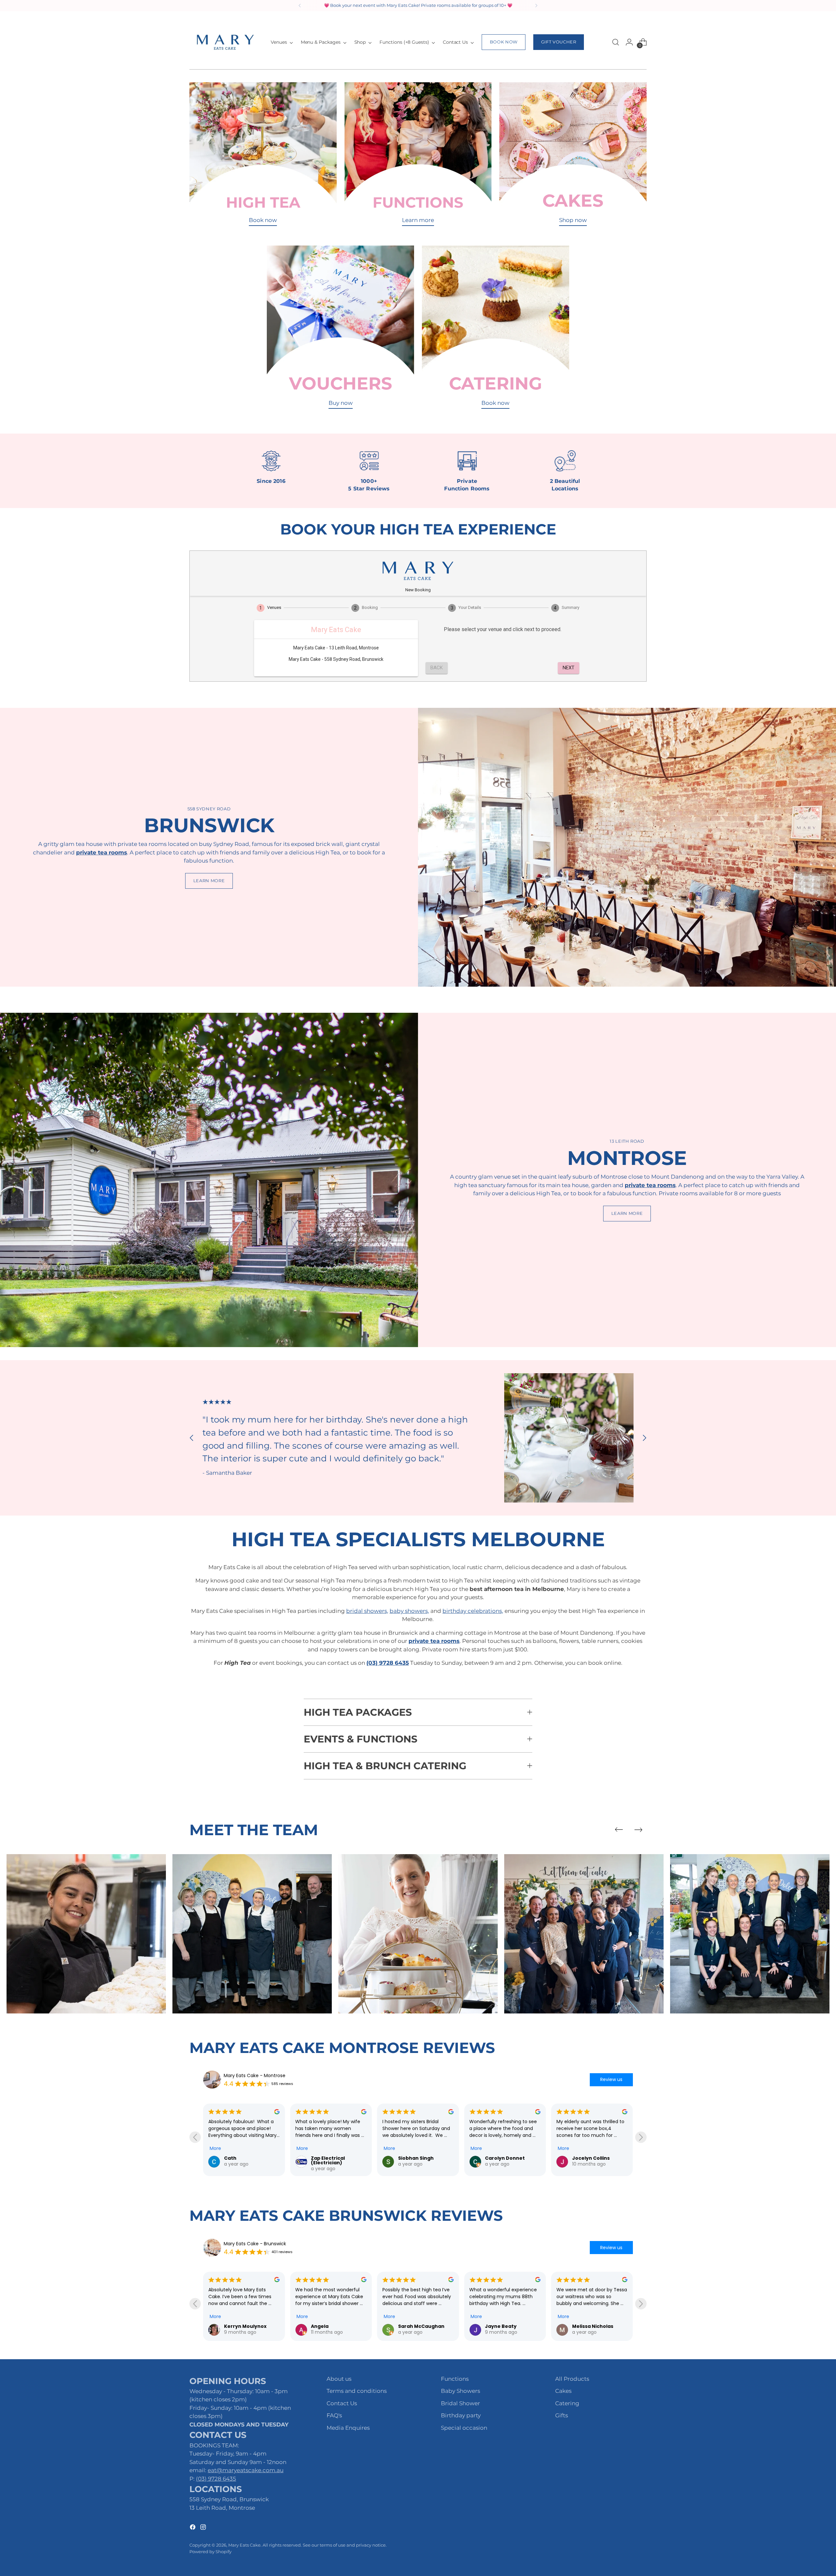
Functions (455, 2379)
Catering (567, 2403)
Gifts (562, 2415)
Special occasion (464, 2428)
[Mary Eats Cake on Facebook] (193, 2528)
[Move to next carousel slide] (644, 1438)
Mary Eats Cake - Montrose (255, 2075)
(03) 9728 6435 (216, 2479)
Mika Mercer (414, 2158)
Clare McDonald (418, 2326)
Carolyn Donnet (244, 2158)
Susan (580, 2158)
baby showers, (409, 1611)
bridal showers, (367, 1611)
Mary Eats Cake (244, 2545)
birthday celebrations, (473, 1611)
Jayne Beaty (240, 2326)
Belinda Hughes (504, 2158)
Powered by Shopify (210, 2552)
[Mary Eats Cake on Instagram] (204, 2528)
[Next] (536, 6)
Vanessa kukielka (594, 2326)
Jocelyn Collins (330, 2158)
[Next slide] (638, 1830)
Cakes (563, 2391)
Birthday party (461, 2415)
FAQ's (334, 2415)
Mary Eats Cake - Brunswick (255, 2244)
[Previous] (300, 6)
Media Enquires (348, 2428)
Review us (611, 2079)
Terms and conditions (357, 2391)
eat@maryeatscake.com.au (246, 2470)
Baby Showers (460, 2391)
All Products (572, 2379)
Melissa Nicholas (331, 2326)
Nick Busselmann (506, 2326)
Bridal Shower (460, 2403)
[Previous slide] (619, 1830)
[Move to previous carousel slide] (192, 1438)
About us (339, 2379)
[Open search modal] (616, 42)
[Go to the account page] (629, 42)
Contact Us (342, 2403)
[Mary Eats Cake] (225, 42)
